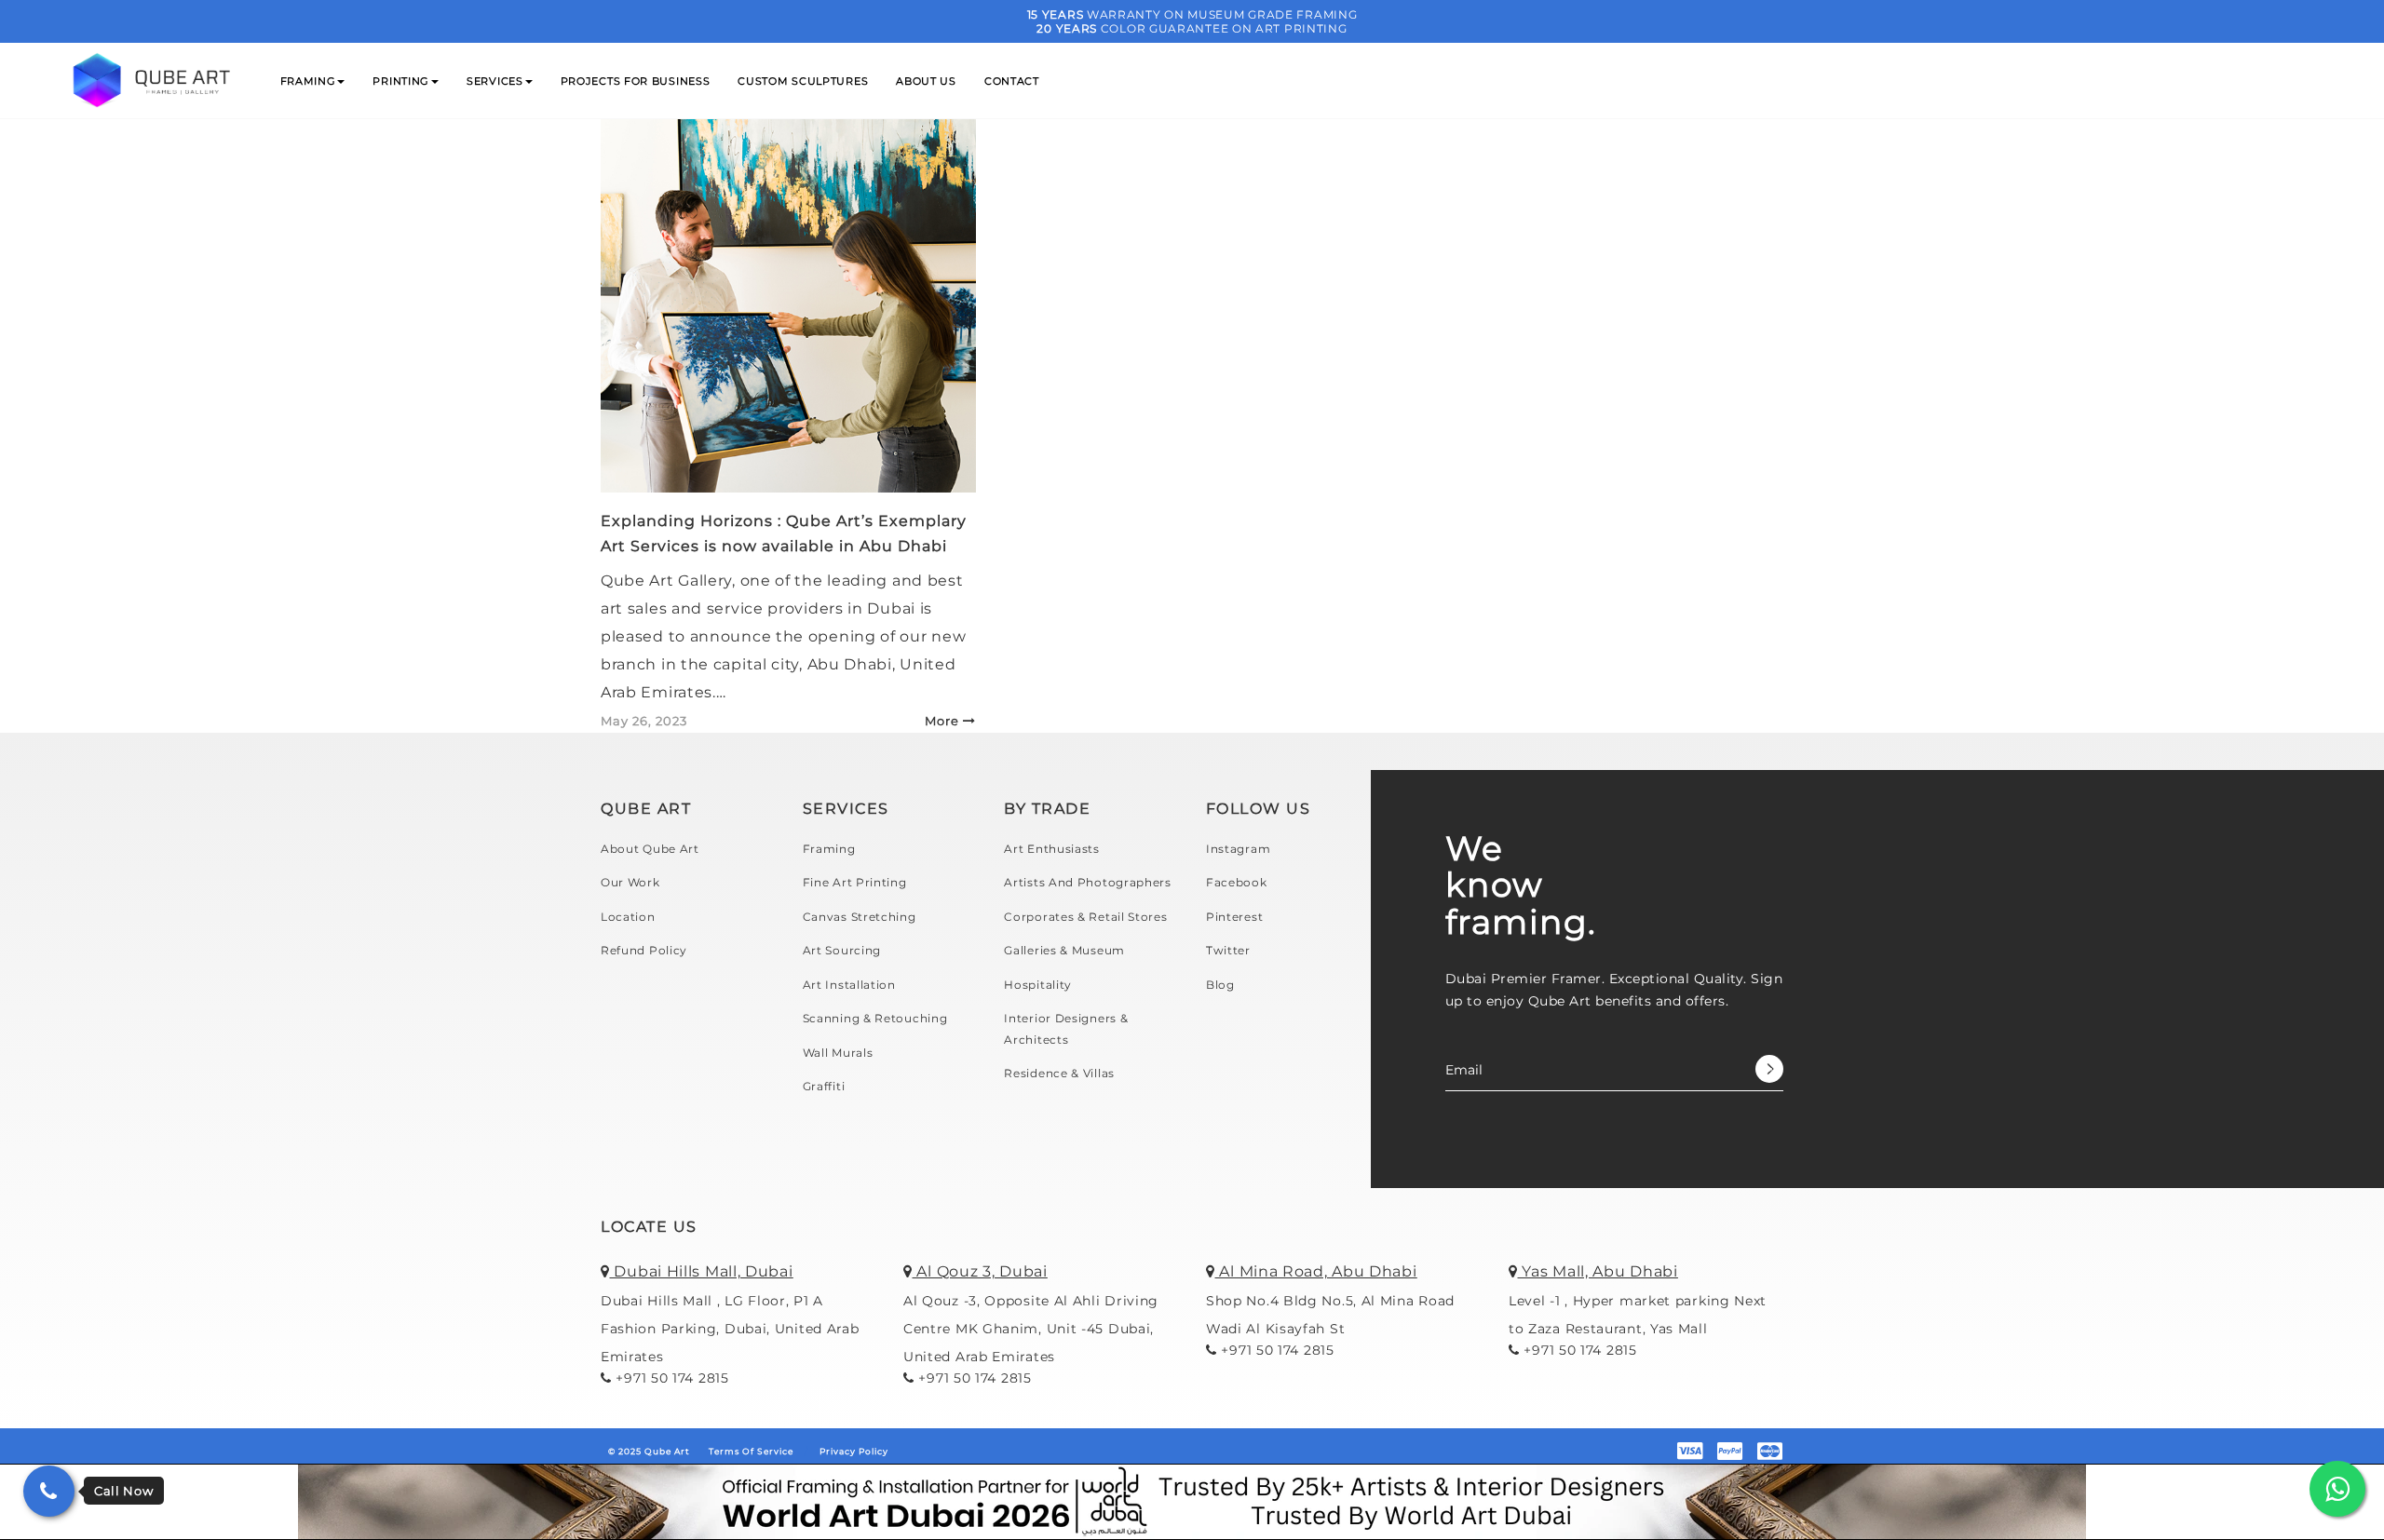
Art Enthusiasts (1052, 849)
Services (495, 81)
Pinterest (1234, 917)
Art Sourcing (842, 950)
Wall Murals (838, 1053)
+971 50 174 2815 (670, 1378)
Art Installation (849, 985)
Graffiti (824, 1086)
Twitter (1228, 950)
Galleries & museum (1064, 950)
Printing (401, 81)
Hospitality (1038, 985)
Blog (1220, 985)
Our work (630, 882)
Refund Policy (644, 950)
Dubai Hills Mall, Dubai (702, 1271)
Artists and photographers (1088, 882)
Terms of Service (751, 1451)
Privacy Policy (854, 1451)
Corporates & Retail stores (1085, 917)
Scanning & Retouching (875, 1018)
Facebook (1237, 882)
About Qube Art (650, 849)
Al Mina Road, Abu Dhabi (1316, 1271)
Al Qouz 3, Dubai (980, 1271)
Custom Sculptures (803, 81)
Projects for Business (636, 81)
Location (628, 917)
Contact (1012, 81)
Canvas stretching (860, 917)
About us (926, 81)
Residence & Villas (1059, 1073)
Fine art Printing (855, 882)
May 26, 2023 (644, 721)
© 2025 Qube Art (649, 1451)
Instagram (1238, 849)
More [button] (942, 721)
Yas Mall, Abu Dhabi (1598, 1271)
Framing (308, 81)
